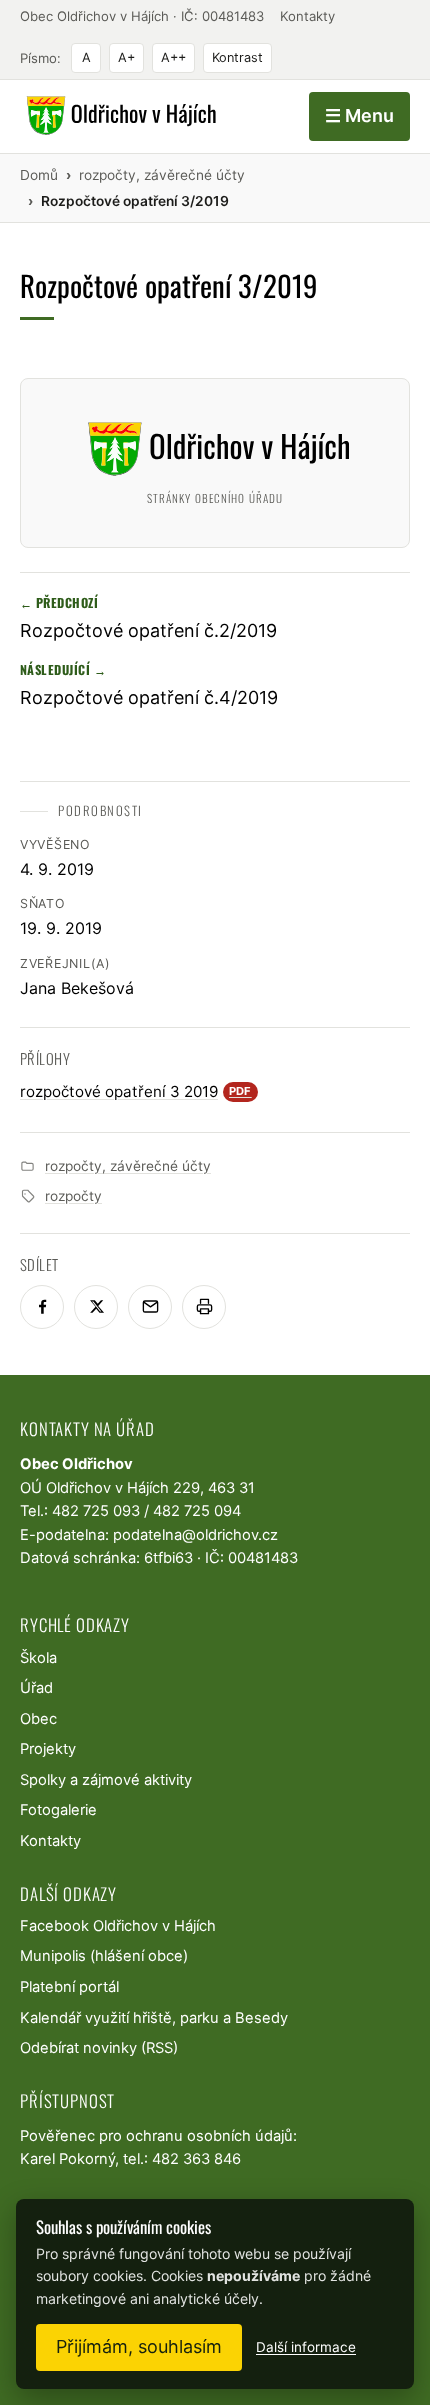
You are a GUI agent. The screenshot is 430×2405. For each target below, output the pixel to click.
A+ (126, 57)
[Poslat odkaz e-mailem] (150, 1307)
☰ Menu (359, 115)
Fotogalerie (58, 1810)
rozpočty (73, 1196)
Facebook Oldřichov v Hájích (118, 1926)
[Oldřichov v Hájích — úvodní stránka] (118, 116)
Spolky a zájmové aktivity (106, 1780)
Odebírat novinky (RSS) (99, 2048)
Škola (38, 1658)
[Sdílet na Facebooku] (42, 1307)
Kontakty (307, 16)
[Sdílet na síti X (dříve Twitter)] (96, 1307)
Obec (38, 1719)
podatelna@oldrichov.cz (195, 1535)
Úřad (36, 1688)
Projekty (48, 1749)
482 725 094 (197, 1511)
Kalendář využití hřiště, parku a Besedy (154, 2018)
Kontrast (237, 57)
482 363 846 (196, 2159)
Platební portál (69, 1987)
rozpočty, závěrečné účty (128, 1166)
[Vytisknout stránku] (204, 1307)
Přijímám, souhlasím (139, 2346)
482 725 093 (96, 1511)
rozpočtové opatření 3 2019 (136, 1091)
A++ (173, 57)
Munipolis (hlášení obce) (104, 1956)
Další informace (306, 2347)
